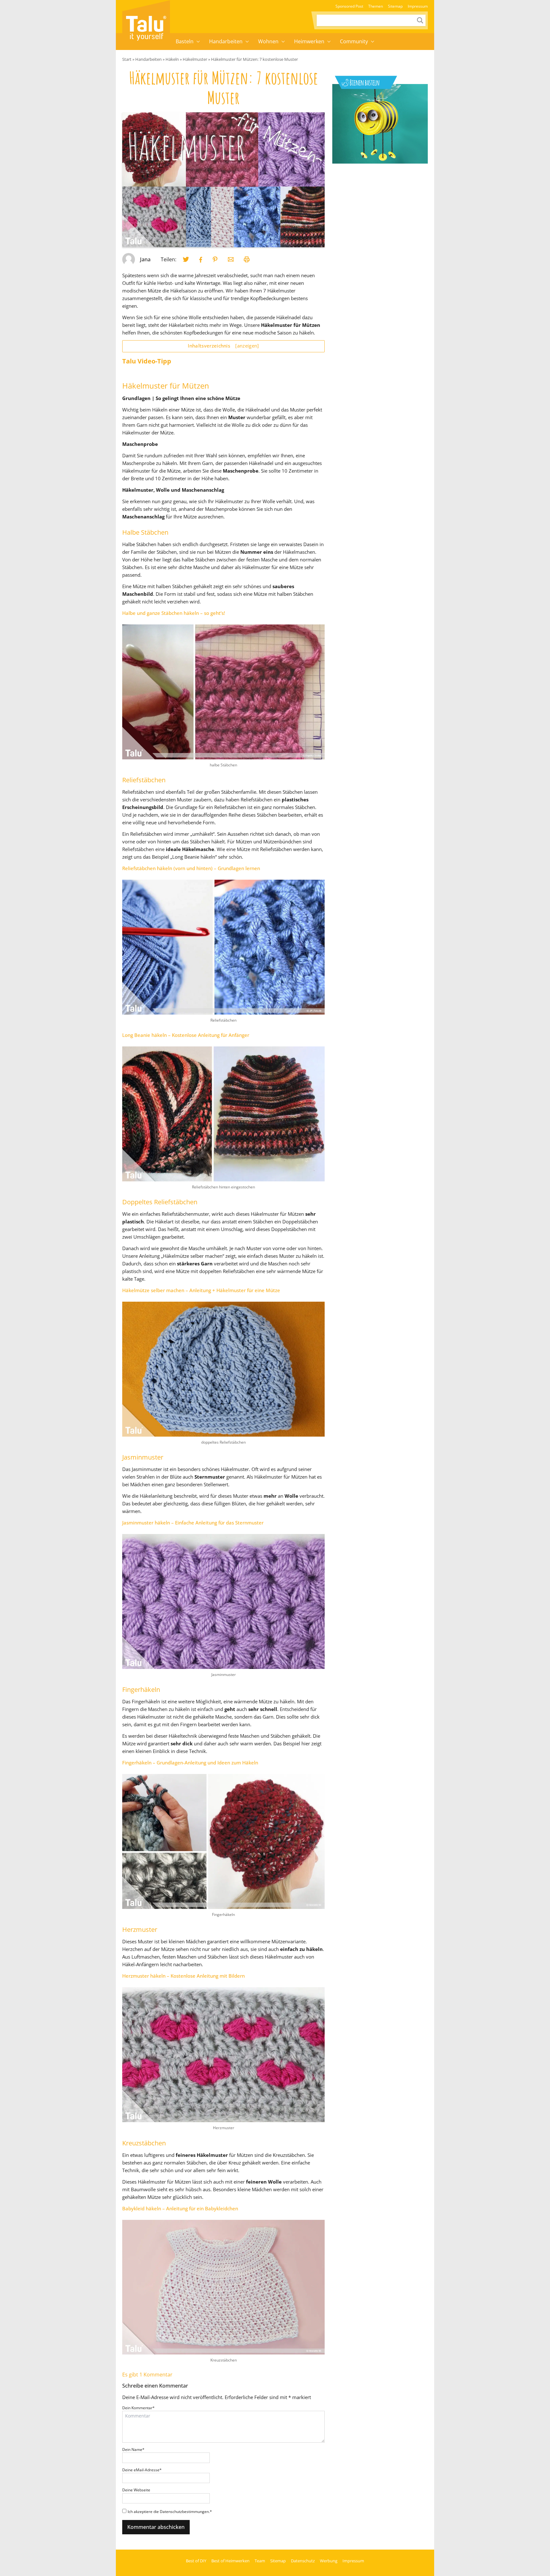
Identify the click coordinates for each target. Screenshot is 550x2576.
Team (260, 2561)
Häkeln (172, 59)
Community (354, 41)
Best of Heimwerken (230, 2561)
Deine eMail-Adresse (142, 2470)
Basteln (185, 41)
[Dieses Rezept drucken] (247, 259)
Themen (376, 6)
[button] (198, 42)
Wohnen (268, 41)
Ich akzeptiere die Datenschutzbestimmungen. (170, 2512)
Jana (145, 259)
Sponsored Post (349, 6)
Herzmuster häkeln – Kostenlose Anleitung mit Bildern (183, 1976)
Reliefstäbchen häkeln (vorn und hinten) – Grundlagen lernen (191, 868)
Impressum (418, 6)
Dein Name (133, 2449)
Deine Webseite (136, 2490)
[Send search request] (420, 20)
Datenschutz (303, 2561)
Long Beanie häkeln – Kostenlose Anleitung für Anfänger (186, 1035)
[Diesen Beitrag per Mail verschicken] (231, 259)
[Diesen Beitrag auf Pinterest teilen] (186, 259)
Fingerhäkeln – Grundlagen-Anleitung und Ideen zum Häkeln (190, 1763)
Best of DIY (196, 2561)
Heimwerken (309, 41)
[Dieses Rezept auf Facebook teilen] (201, 260)
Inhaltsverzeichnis (223, 346)
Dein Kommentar (138, 2408)
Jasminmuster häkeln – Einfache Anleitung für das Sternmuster (193, 1523)
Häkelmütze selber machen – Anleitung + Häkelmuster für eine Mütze (201, 1290)
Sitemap (395, 6)
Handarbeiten (226, 41)
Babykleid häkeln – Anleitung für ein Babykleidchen (180, 2208)
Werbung (329, 2561)
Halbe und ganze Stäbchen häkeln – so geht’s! (174, 613)
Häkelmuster (195, 59)
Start (127, 59)
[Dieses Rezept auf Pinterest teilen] (215, 259)
